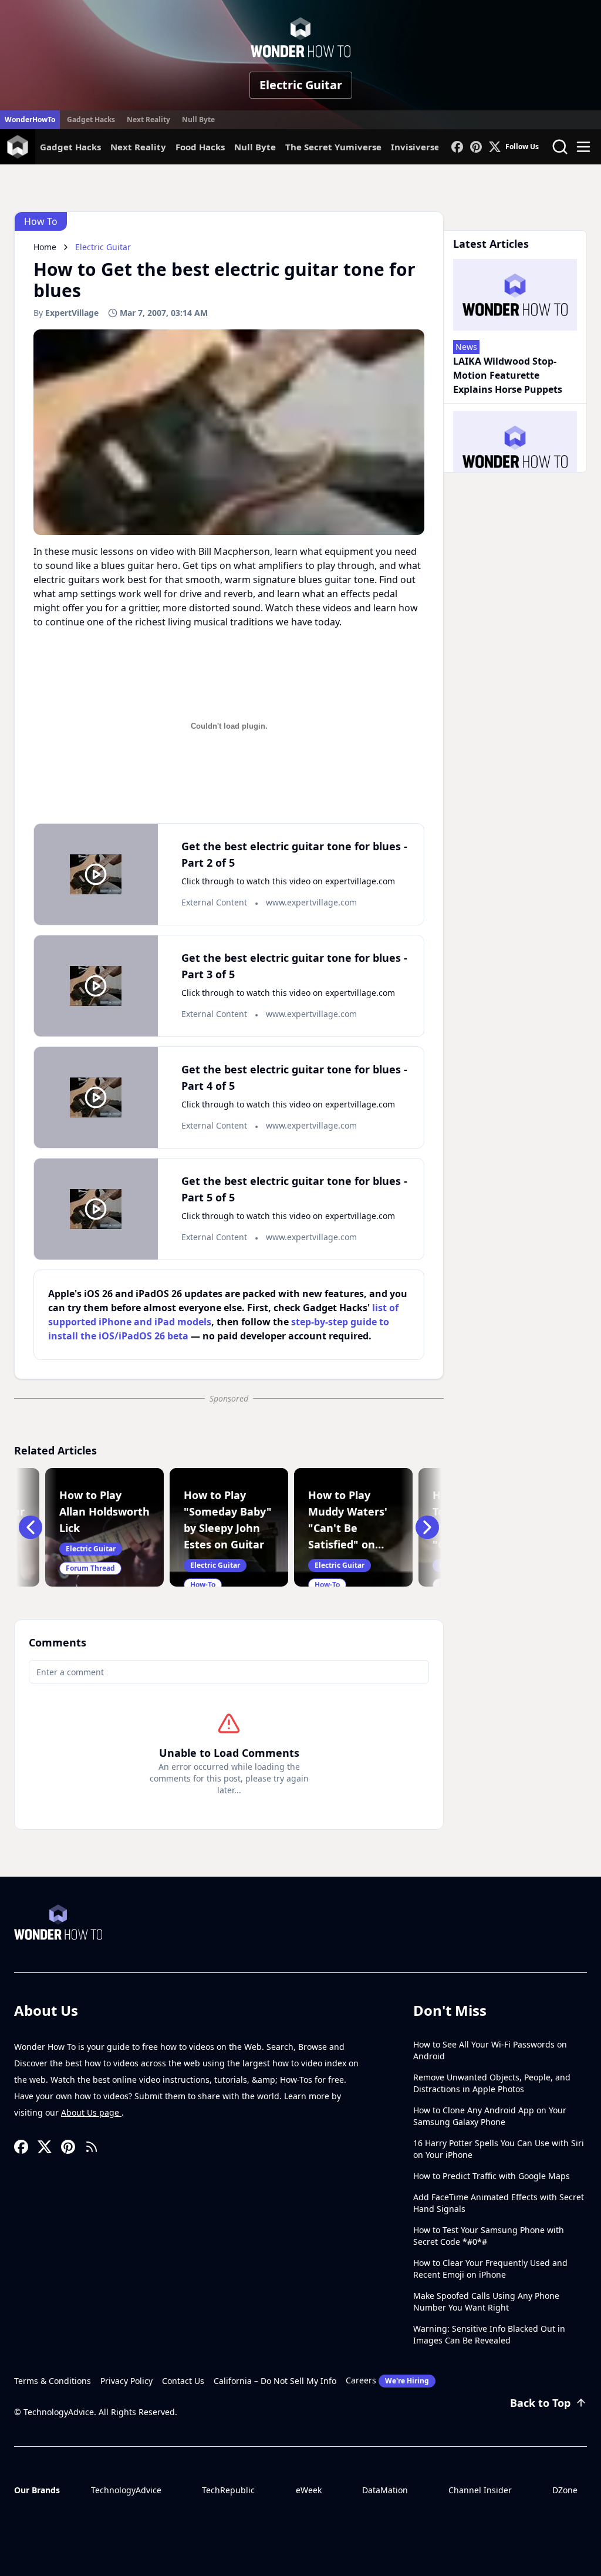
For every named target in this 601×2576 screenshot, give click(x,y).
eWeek (309, 2490)
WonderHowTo (30, 119)
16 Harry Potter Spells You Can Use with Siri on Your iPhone (499, 2149)
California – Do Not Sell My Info (275, 2381)
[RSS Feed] (92, 2147)
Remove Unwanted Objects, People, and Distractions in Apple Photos (492, 2083)
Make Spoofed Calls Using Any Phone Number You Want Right (486, 2301)
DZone (565, 2490)
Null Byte (198, 119)
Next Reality (148, 119)
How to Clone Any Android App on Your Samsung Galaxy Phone (490, 2116)
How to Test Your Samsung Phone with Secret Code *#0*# (489, 2236)
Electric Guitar (301, 85)
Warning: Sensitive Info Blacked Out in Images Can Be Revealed (489, 2334)
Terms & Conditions (53, 2381)
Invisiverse (415, 147)
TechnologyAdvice (126, 2490)
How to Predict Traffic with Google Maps (492, 2176)
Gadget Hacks (91, 119)
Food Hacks (200, 147)
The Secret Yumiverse (333, 147)
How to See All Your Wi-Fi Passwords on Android (490, 2050)
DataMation (385, 2490)
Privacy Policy (126, 2381)
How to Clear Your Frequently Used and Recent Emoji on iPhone (490, 2269)
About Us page (91, 2112)
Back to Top (540, 2403)
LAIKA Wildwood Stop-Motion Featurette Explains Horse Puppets (508, 375)
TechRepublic (228, 2490)
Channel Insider (480, 2490)
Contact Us (183, 2381)
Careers (387, 2380)
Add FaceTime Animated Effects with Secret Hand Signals (499, 2203)
